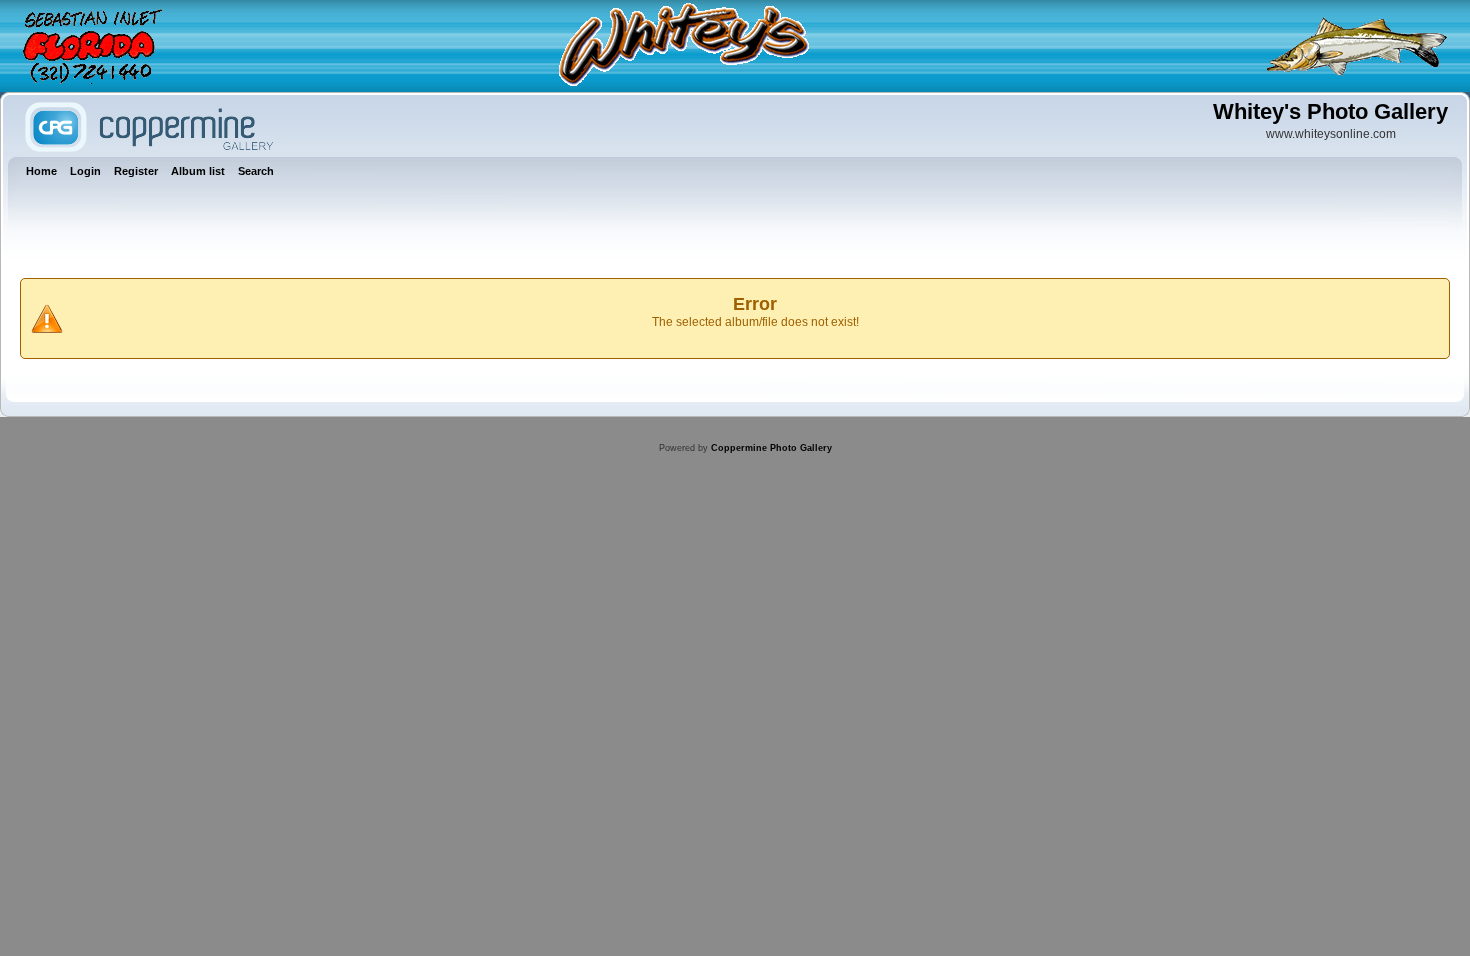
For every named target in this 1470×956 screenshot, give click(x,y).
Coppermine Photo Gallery (771, 448)
